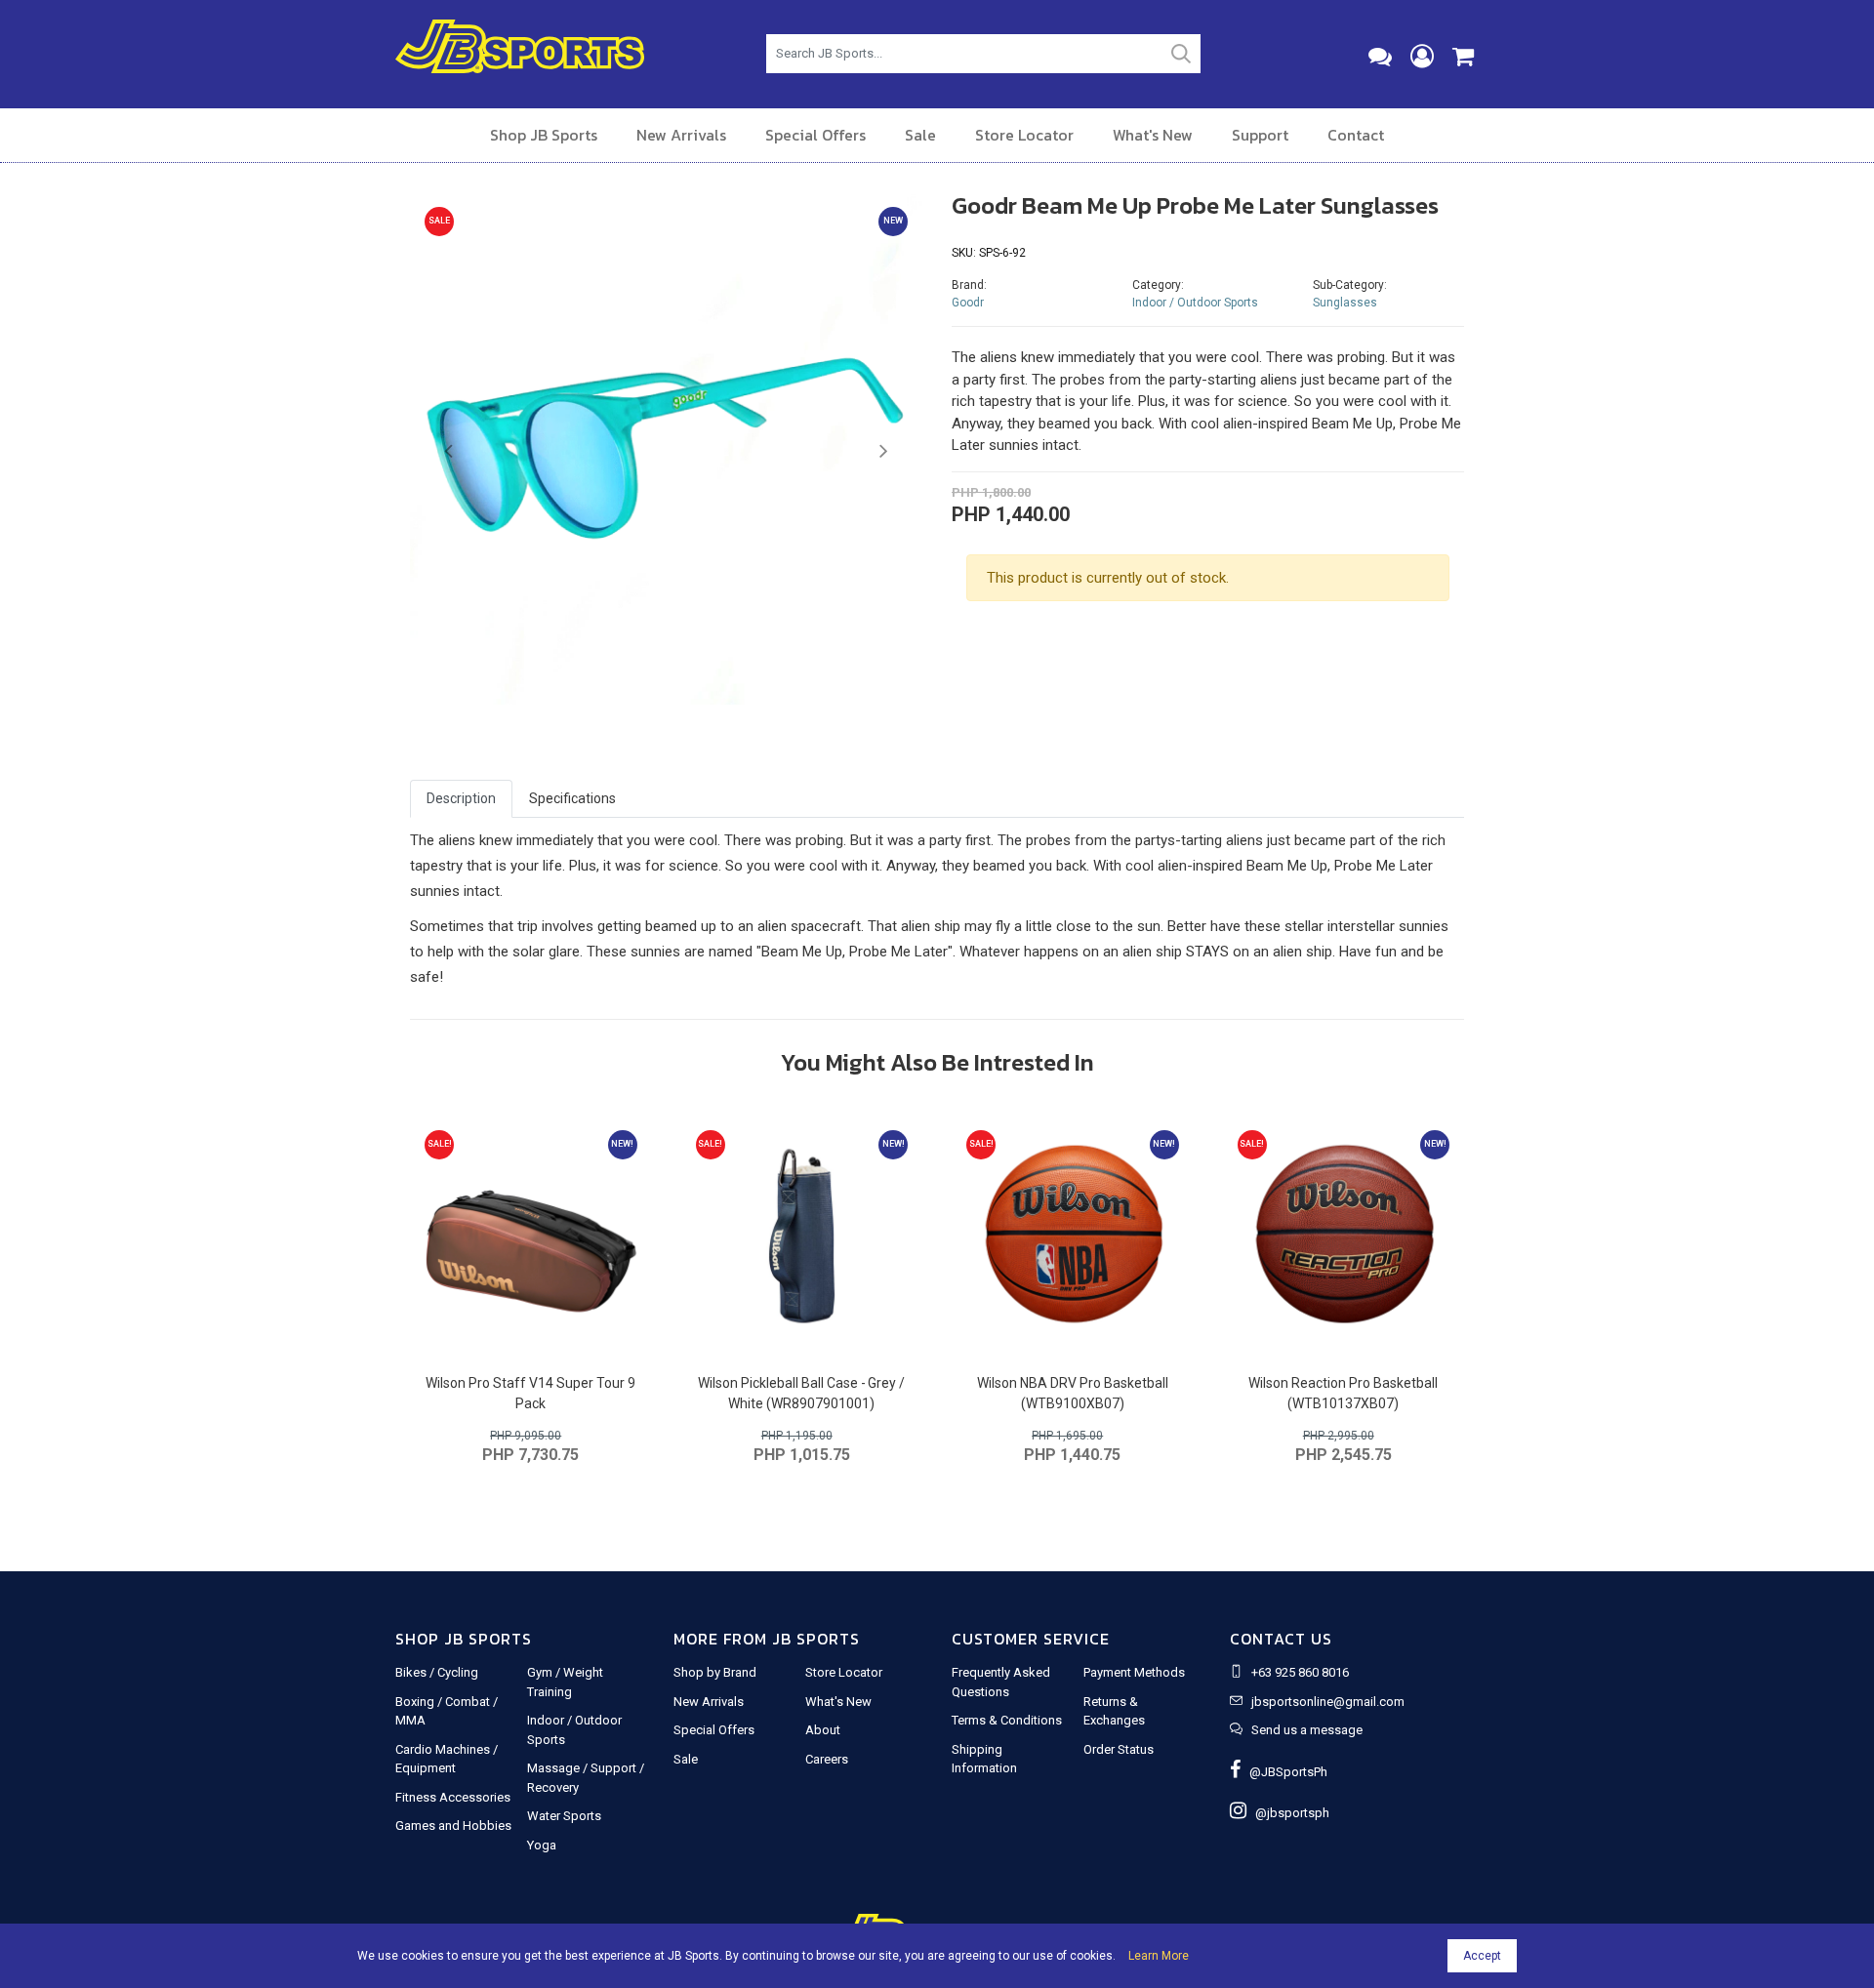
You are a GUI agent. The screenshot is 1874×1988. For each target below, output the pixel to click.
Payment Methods (1134, 1672)
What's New (1153, 135)
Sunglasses (1345, 303)
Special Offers (815, 135)
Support (1260, 135)
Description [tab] (461, 798)
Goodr (968, 303)
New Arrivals (681, 135)
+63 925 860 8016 (1300, 1672)
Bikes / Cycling (437, 1672)
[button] (448, 452)
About (823, 1730)
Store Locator (1024, 135)
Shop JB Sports (544, 135)
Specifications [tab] (572, 798)
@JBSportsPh (1284, 1772)
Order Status (1119, 1749)
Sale (920, 135)
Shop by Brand (715, 1672)
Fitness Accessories (453, 1797)
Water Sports (564, 1816)
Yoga (542, 1845)
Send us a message (1307, 1730)
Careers (827, 1759)
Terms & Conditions (1007, 1720)
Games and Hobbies (453, 1826)
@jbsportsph (1288, 1813)
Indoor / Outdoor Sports (1195, 303)
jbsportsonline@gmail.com (1328, 1702)
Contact (1356, 135)
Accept (1482, 1956)
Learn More (1159, 1956)
